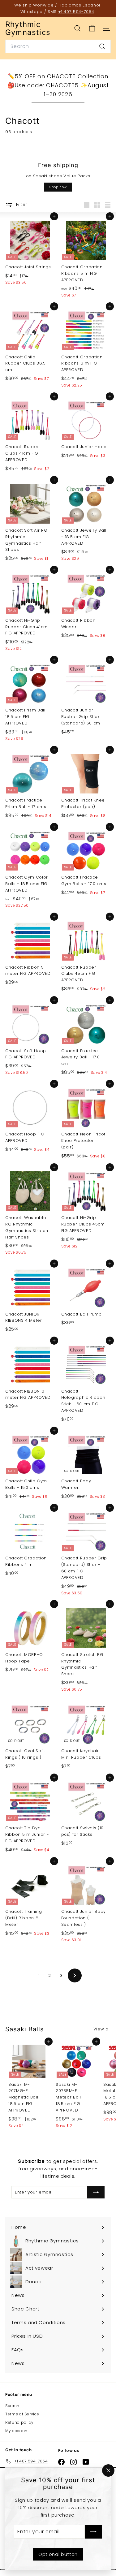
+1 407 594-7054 (76, 12)
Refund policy (19, 2422)
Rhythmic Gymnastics (28, 29)
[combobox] (58, 46)
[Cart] (92, 28)
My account (17, 2431)
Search (12, 2406)
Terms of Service (22, 2414)
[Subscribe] (93, 2532)
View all (102, 2029)
